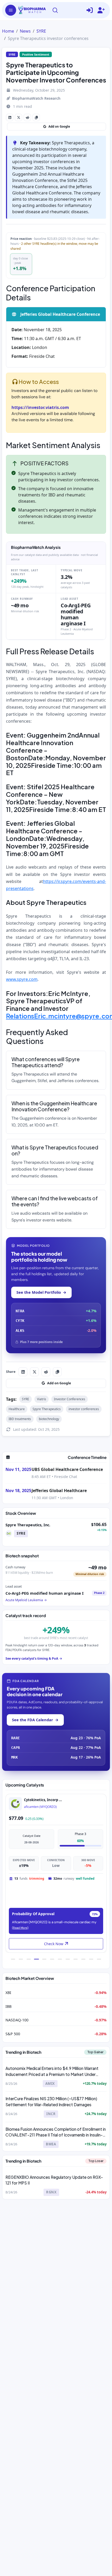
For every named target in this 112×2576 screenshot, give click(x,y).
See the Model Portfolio (41, 1292)
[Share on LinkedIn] (10, 117)
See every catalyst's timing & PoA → (34, 1658)
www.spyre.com (22, 979)
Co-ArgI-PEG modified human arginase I (45, 1593)
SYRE (41, 31)
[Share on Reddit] (27, 117)
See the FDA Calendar (35, 1720)
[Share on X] (18, 117)
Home (8, 31)
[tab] (13, 1959)
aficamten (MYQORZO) (40, 1807)
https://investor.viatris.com (40, 407)
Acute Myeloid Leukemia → (26, 1600)
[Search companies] (55, 10)
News (25, 31)
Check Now (54, 1944)
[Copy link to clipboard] (36, 117)
